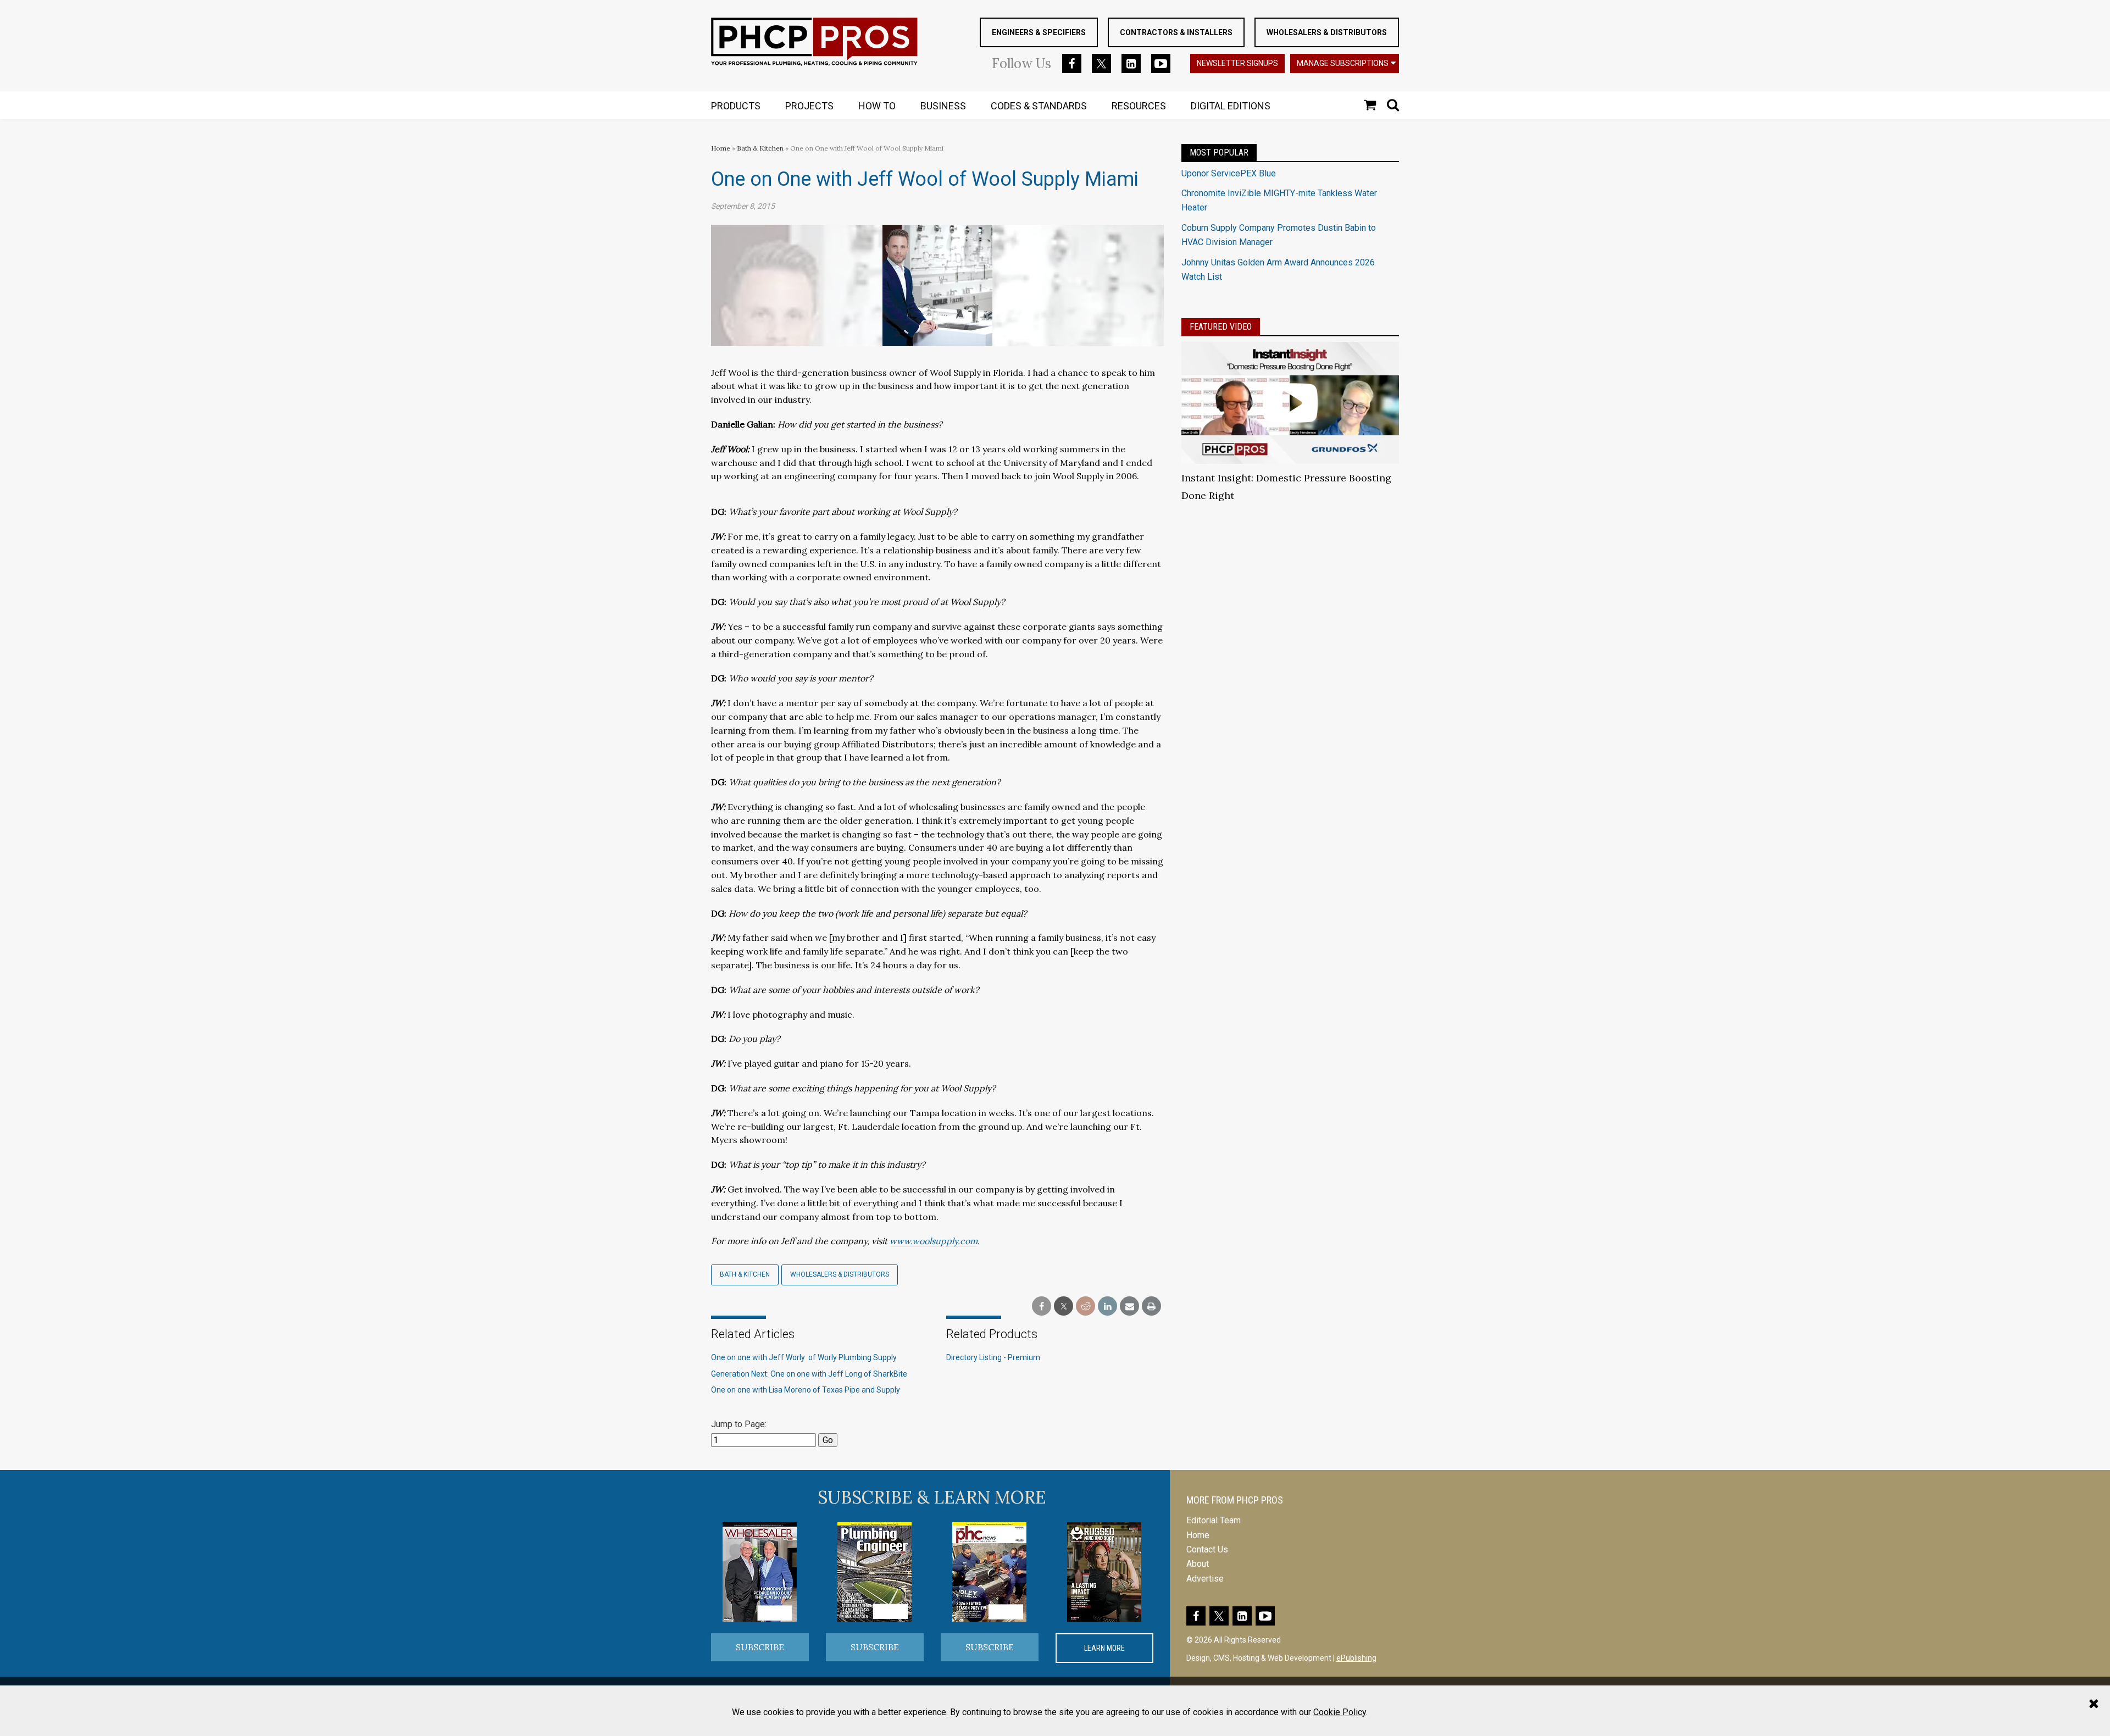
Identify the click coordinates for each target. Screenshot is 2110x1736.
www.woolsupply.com (934, 1241)
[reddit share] (1085, 1307)
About (1198, 1564)
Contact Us (1207, 1549)
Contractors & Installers (1176, 32)
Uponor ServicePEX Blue (1229, 173)
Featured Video (1221, 327)
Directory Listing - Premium (993, 1357)
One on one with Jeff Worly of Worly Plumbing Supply (804, 1357)
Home (721, 148)
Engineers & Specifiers (1039, 32)
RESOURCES (1139, 106)
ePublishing (1356, 1658)
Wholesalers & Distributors (1327, 32)
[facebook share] (1042, 1307)
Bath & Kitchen (760, 148)
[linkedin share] (1107, 1307)
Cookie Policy (1340, 1712)
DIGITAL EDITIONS (1231, 106)
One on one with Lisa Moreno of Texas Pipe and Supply (806, 1390)
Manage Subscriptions (1343, 63)
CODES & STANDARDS (1039, 106)
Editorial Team (1214, 1520)
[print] (1151, 1307)
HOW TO (877, 106)
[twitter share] (1064, 1307)
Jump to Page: (739, 1424)
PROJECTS (809, 106)
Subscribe (760, 1647)
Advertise (1205, 1579)
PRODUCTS (736, 106)
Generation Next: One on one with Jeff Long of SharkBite (809, 1374)
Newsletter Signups (1237, 63)
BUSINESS (943, 106)
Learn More (1104, 1648)
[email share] (1129, 1307)
